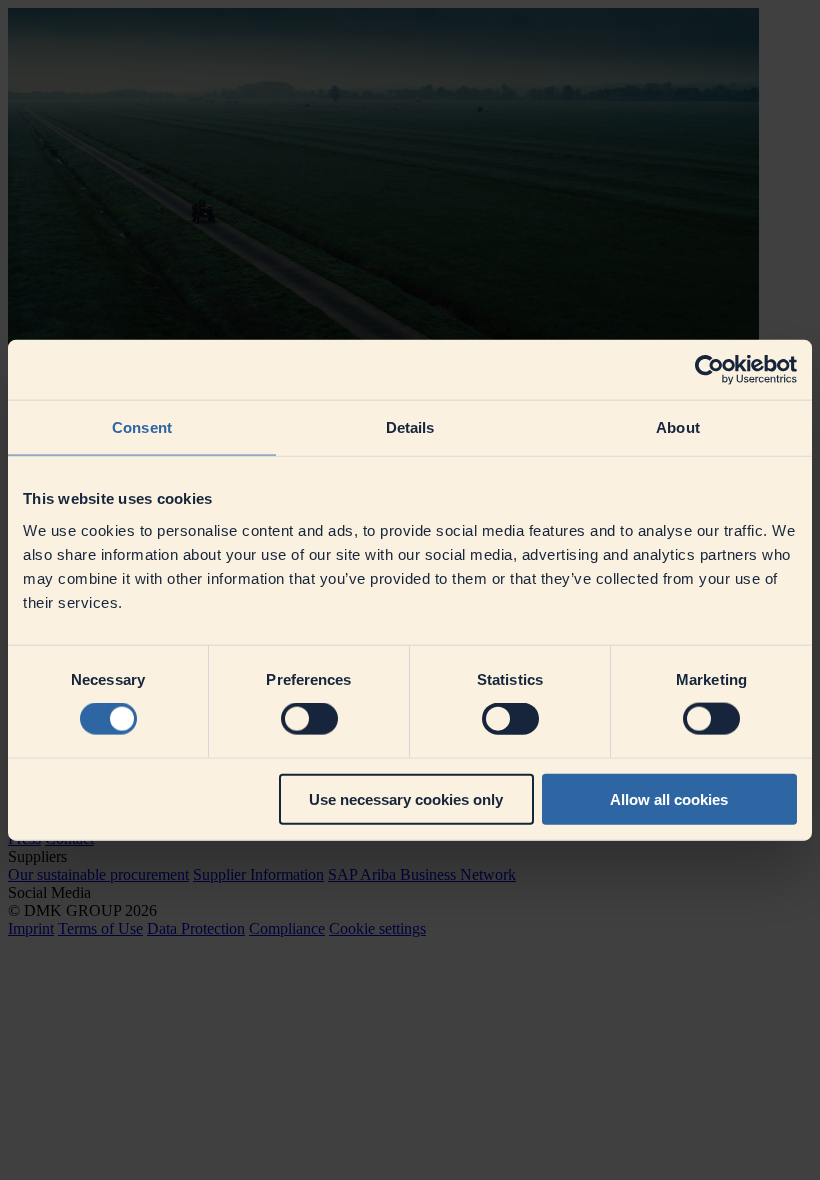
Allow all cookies (669, 798)
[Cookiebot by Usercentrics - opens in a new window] (709, 370)
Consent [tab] (142, 427)
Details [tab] (410, 427)
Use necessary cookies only (406, 798)
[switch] (309, 719)
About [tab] (678, 427)
